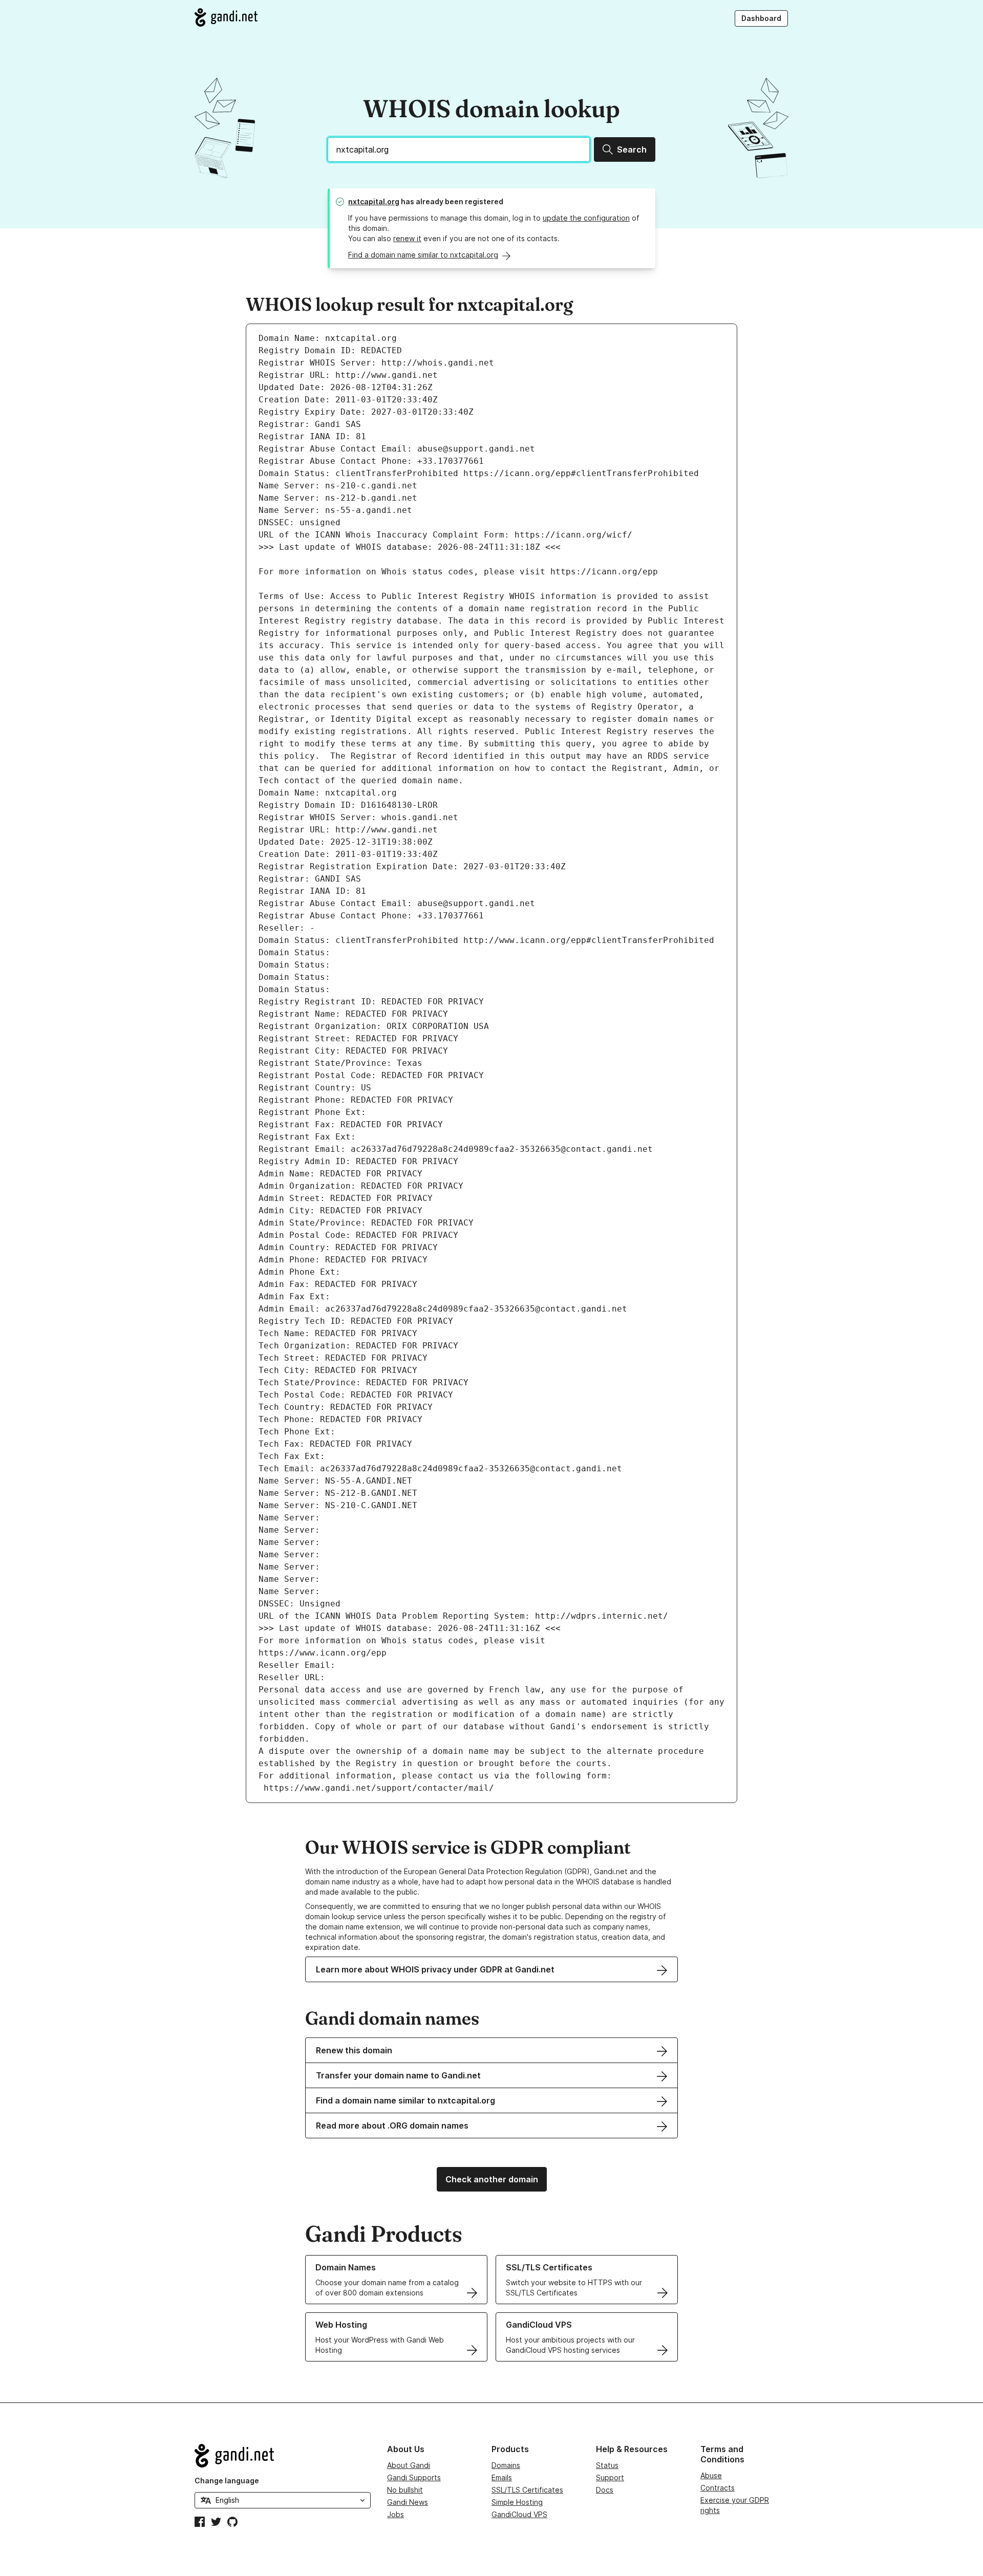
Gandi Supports (414, 2477)
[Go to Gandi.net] (226, 17)
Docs (605, 2490)
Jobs (396, 2514)
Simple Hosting (517, 2502)
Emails (502, 2477)
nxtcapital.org (374, 201)
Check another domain (492, 2179)
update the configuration (586, 218)
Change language (227, 2481)
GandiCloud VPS (519, 2514)
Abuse (711, 2475)
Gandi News (408, 2502)
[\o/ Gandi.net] (283, 2456)
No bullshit (405, 2490)
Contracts (718, 2488)
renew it (407, 238)
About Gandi (409, 2465)
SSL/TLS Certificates (527, 2490)
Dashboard (761, 18)
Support (610, 2477)
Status (607, 2465)
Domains (506, 2465)
